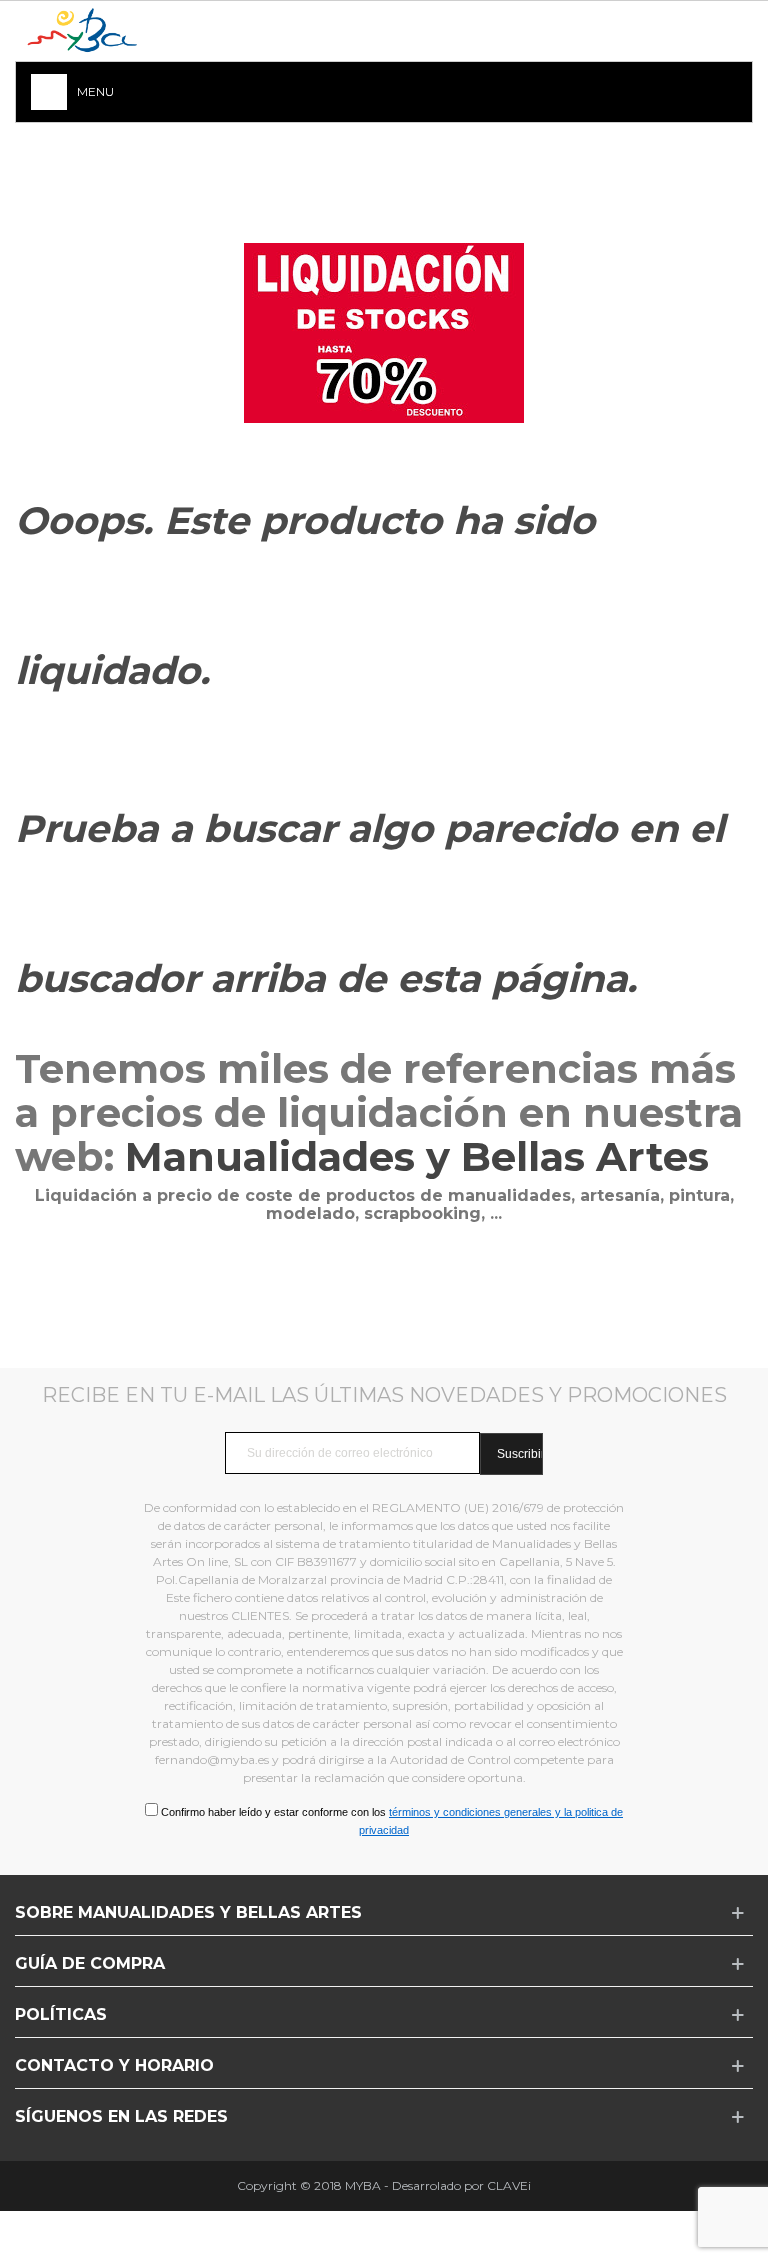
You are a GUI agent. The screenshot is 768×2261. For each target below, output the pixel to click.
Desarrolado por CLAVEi (461, 2185)
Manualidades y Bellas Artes (422, 1156)
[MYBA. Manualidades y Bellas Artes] (90, 31)
